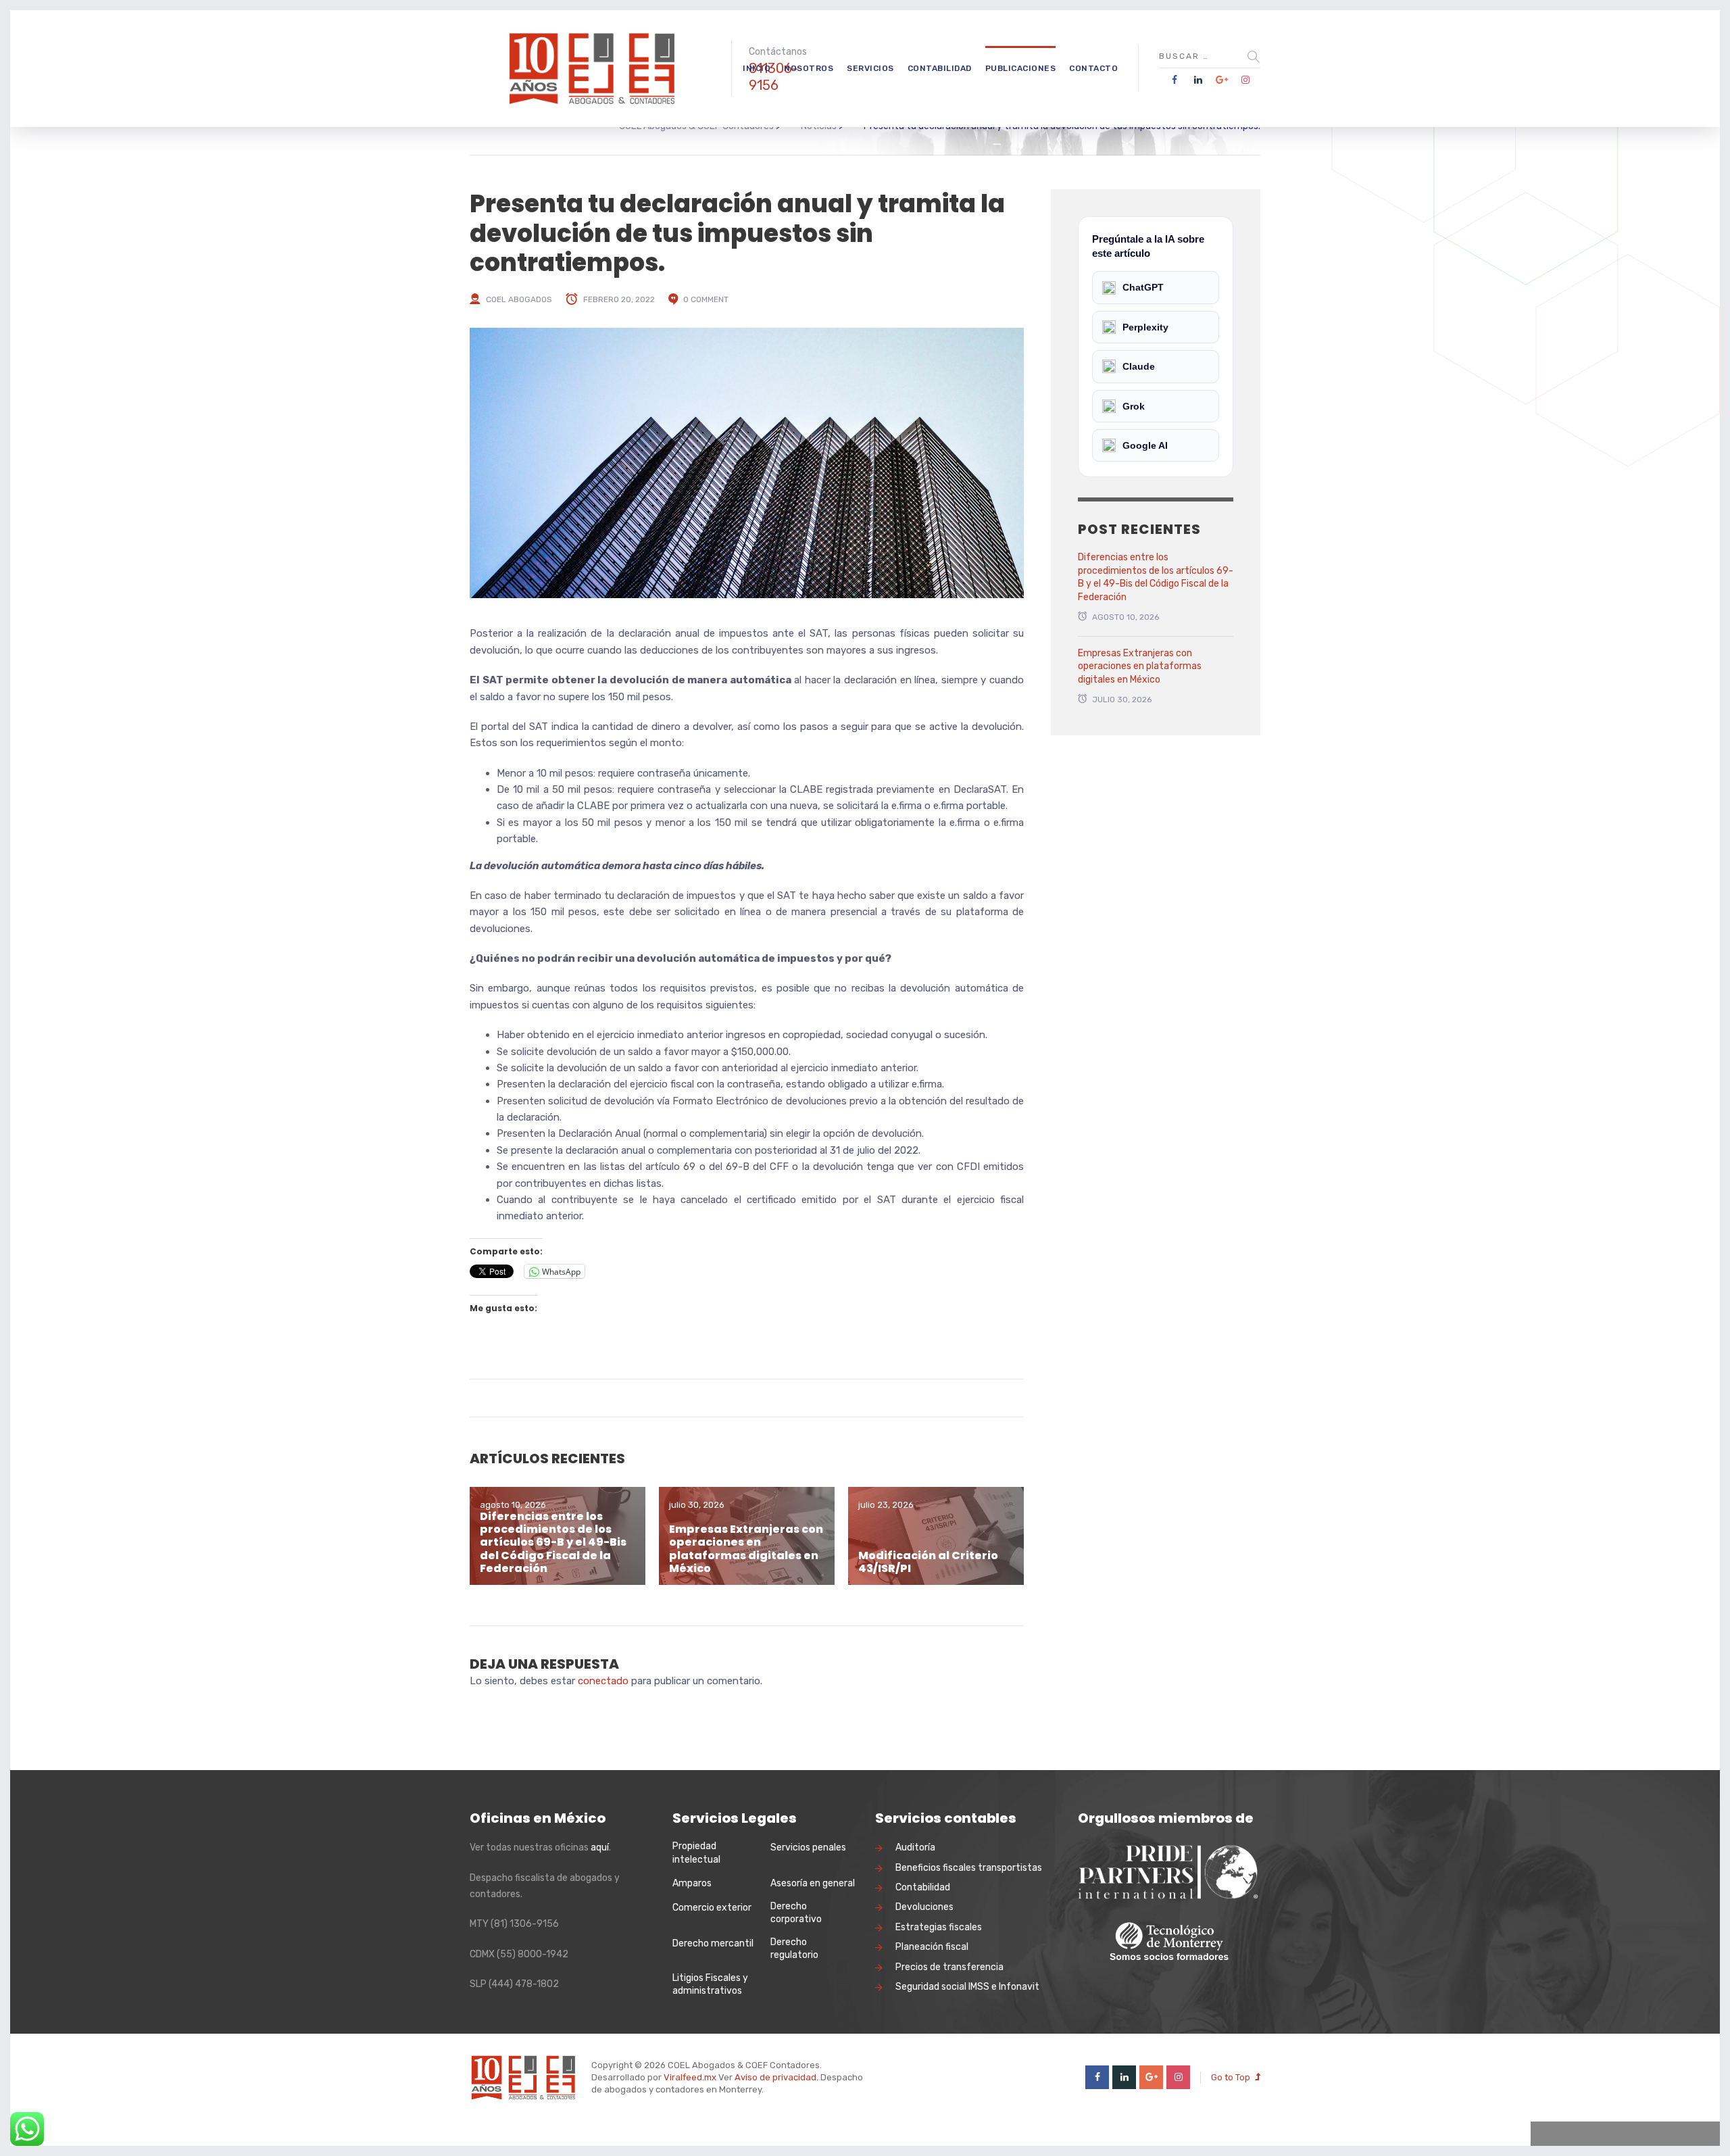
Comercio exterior (712, 1908)
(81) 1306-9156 (525, 1924)
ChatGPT (1143, 287)
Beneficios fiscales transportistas (969, 1868)
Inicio (757, 68)
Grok (1134, 406)
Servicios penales (808, 1847)
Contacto (1093, 68)
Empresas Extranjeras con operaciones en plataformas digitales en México (746, 1549)
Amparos (692, 1883)
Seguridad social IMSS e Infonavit (967, 1987)
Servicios (870, 68)
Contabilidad (940, 68)
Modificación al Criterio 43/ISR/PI (928, 1562)
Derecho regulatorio (794, 1949)
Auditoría (915, 1847)
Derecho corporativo (796, 1913)
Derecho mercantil (713, 1943)
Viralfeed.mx (690, 2077)
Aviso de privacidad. (776, 2077)
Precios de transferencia (949, 1967)
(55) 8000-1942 (533, 1954)
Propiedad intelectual (696, 1853)
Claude (1139, 366)
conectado (603, 1681)
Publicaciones (1021, 68)
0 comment (706, 299)
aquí (600, 1847)
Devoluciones (924, 1907)
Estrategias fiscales (939, 1927)
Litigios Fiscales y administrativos (710, 1985)
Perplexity (1145, 327)
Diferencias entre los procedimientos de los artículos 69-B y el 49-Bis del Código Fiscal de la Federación (553, 1542)
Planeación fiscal (932, 1947)
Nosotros (809, 68)
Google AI (1145, 445)
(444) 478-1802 (524, 1984)
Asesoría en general (813, 1883)
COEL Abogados (519, 299)
